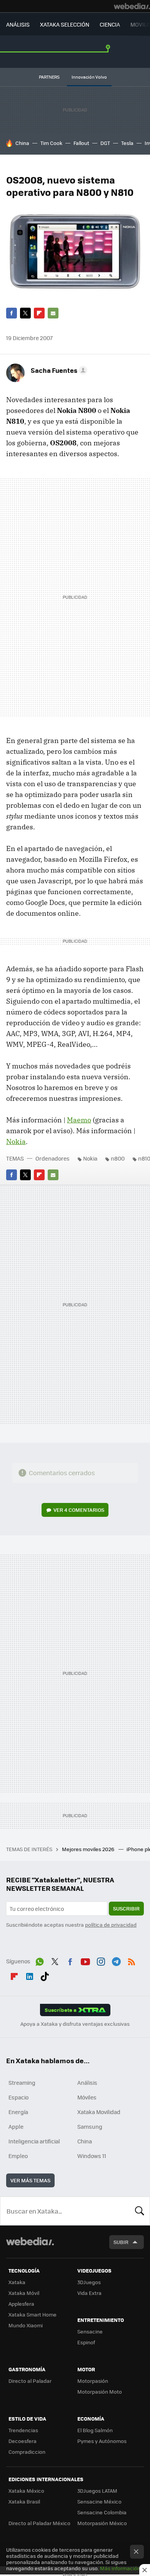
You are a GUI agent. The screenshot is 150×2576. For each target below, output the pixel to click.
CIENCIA (110, 24)
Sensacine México (99, 2501)
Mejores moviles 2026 (89, 1849)
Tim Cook (51, 143)
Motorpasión (93, 2381)
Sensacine (90, 2331)
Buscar (140, 2211)
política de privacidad (111, 1925)
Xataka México (26, 2491)
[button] (58, 370)
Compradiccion (27, 2452)
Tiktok (45, 1975)
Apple (16, 2126)
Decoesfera (22, 2441)
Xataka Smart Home (32, 2314)
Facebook (12, 313)
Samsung (90, 2126)
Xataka (17, 2282)
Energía (18, 2112)
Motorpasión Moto (100, 2392)
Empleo (18, 2156)
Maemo (79, 1120)
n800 (118, 1158)
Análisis (87, 2082)
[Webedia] (132, 6)
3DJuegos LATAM (97, 2491)
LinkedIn (30, 1975)
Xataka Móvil (24, 2293)
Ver (79, 1510)
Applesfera (21, 2304)
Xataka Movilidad (99, 2112)
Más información (120, 2568)
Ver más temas (30, 2180)
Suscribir (126, 1908)
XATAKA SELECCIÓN (65, 24)
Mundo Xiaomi (26, 2325)
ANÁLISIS (18, 24)
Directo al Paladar (30, 2381)
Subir (121, 2242)
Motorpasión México (102, 2523)
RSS (132, 1960)
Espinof (86, 2342)
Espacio (18, 2097)
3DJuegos (89, 2282)
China (22, 143)
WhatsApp (40, 1960)
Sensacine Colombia (102, 2512)
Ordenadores (52, 1158)
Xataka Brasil (24, 2501)
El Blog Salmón (95, 2430)
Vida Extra (89, 2293)
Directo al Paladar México (39, 2523)
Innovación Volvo (89, 77)
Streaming (22, 2082)
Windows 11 (92, 2156)
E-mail (53, 313)
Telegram (116, 1960)
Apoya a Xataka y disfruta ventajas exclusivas (75, 2024)
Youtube (85, 1960)
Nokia (16, 1141)
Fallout (81, 143)
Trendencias (23, 2430)
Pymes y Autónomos (102, 2441)
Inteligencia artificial (34, 2141)
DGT (105, 143)
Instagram (101, 1960)
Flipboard (39, 313)
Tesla (127, 143)
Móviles (87, 2097)
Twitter (25, 313)
